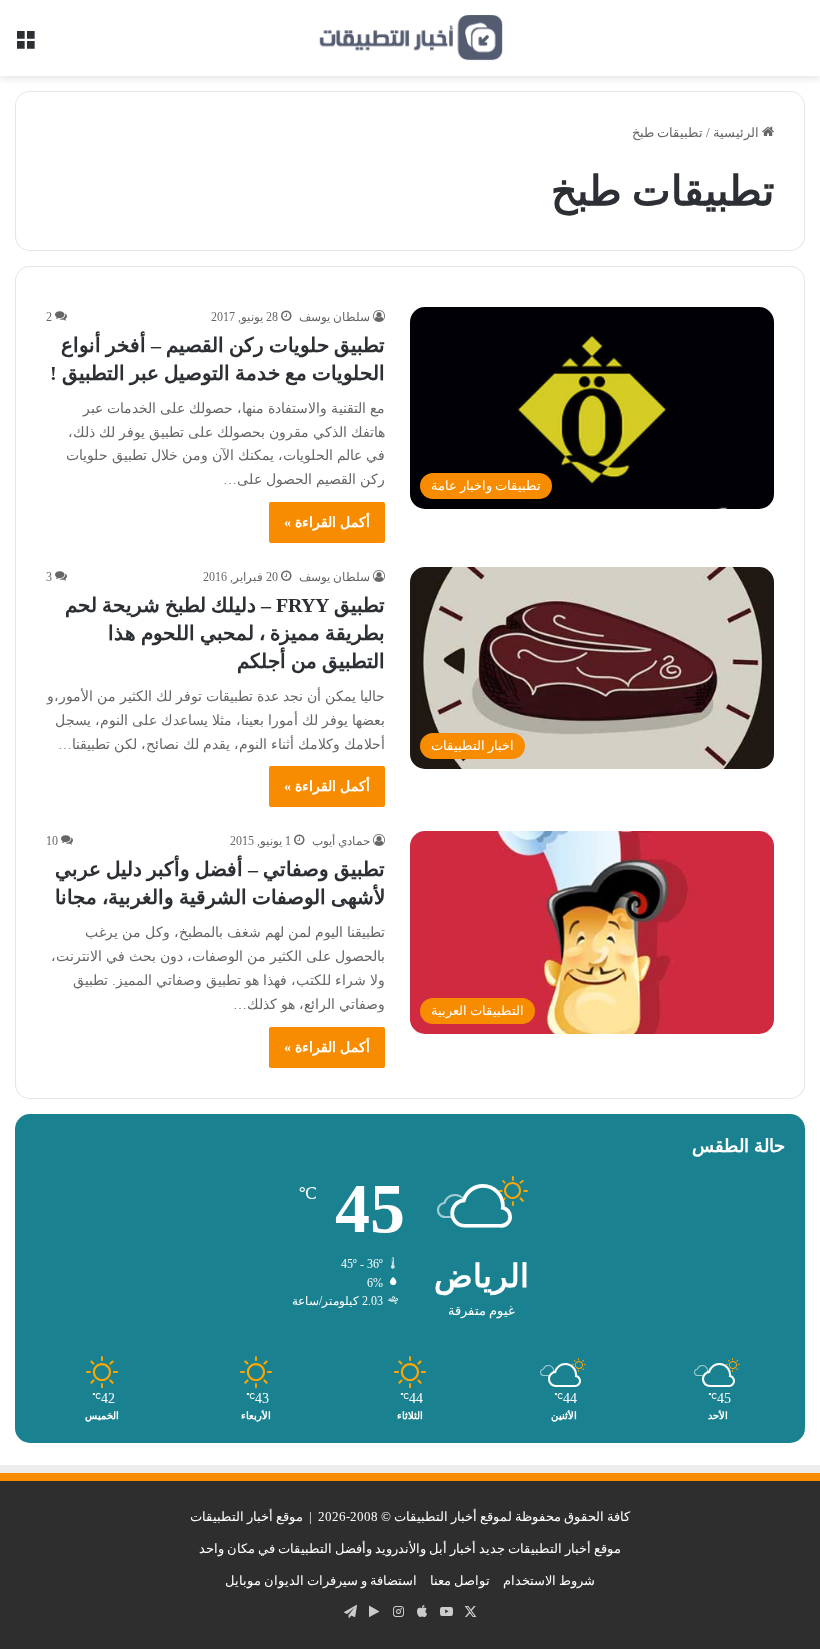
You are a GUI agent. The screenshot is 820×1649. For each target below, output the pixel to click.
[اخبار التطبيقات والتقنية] (410, 38)
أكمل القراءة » (327, 522)
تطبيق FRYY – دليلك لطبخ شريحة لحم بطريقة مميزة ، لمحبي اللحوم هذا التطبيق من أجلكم (225, 633)
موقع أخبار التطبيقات (246, 1516)
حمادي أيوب (341, 841)
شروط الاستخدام (549, 1580)
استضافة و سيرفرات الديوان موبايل (321, 1580)
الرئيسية (737, 132)
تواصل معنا (460, 1580)
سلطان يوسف (334, 317)
